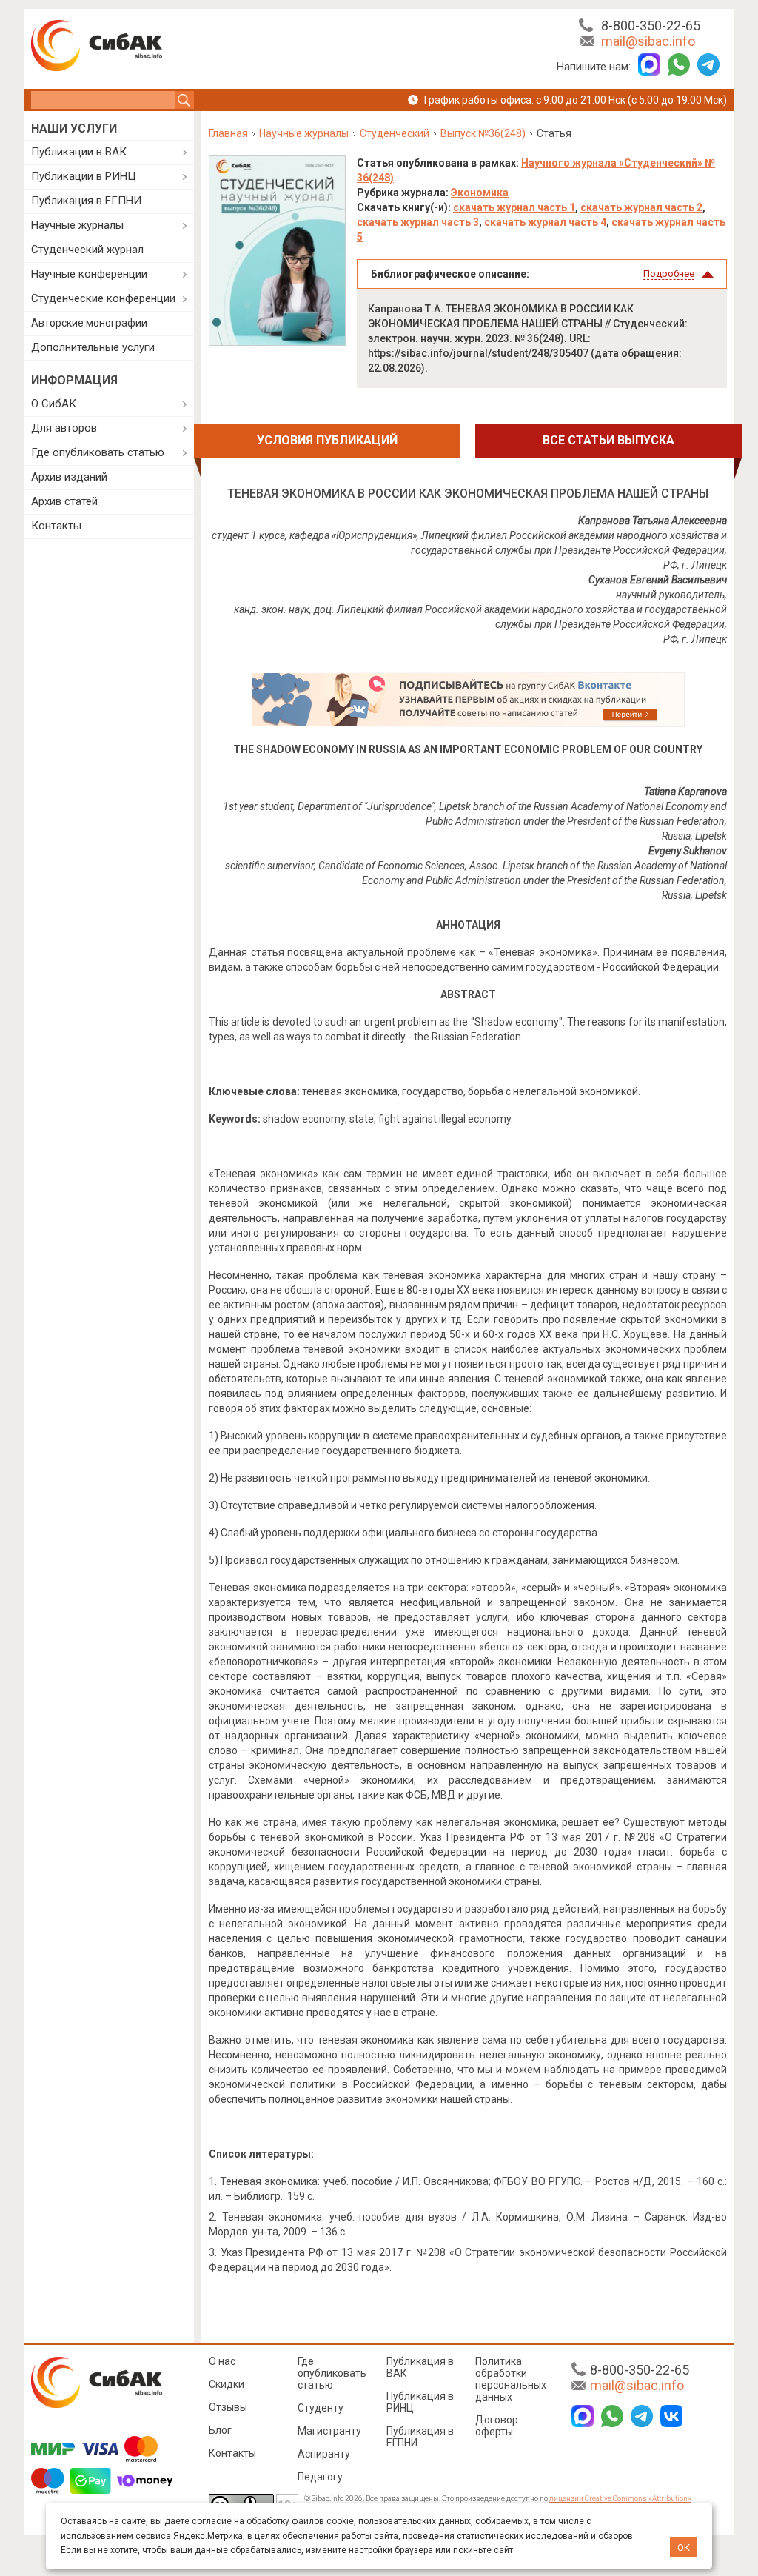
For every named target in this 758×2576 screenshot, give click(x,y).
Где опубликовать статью (98, 452)
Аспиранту (324, 2454)
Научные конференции (89, 274)
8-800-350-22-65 (651, 26)
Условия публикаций (327, 440)
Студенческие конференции (103, 298)
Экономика (480, 193)
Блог (220, 2430)
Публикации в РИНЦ (84, 176)
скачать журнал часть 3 (418, 222)
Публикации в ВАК (79, 152)
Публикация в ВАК (420, 2367)
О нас (222, 2361)
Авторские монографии (89, 323)
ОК (684, 2547)
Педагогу (320, 2477)
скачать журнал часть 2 (641, 207)
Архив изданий (69, 477)
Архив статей (64, 501)
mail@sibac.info (648, 41)
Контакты (56, 526)
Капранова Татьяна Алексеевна (653, 521)
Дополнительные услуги (93, 347)
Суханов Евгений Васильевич (658, 580)
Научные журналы (77, 225)
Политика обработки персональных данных (511, 2379)
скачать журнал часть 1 (514, 207)
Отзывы (228, 2407)
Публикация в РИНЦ (420, 2402)
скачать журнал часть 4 (545, 222)
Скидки (227, 2384)
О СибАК (54, 404)
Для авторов (64, 428)
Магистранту (329, 2431)
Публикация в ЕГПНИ (86, 201)
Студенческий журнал (87, 250)
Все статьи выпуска (608, 440)
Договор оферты (497, 2426)
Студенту (321, 2408)
